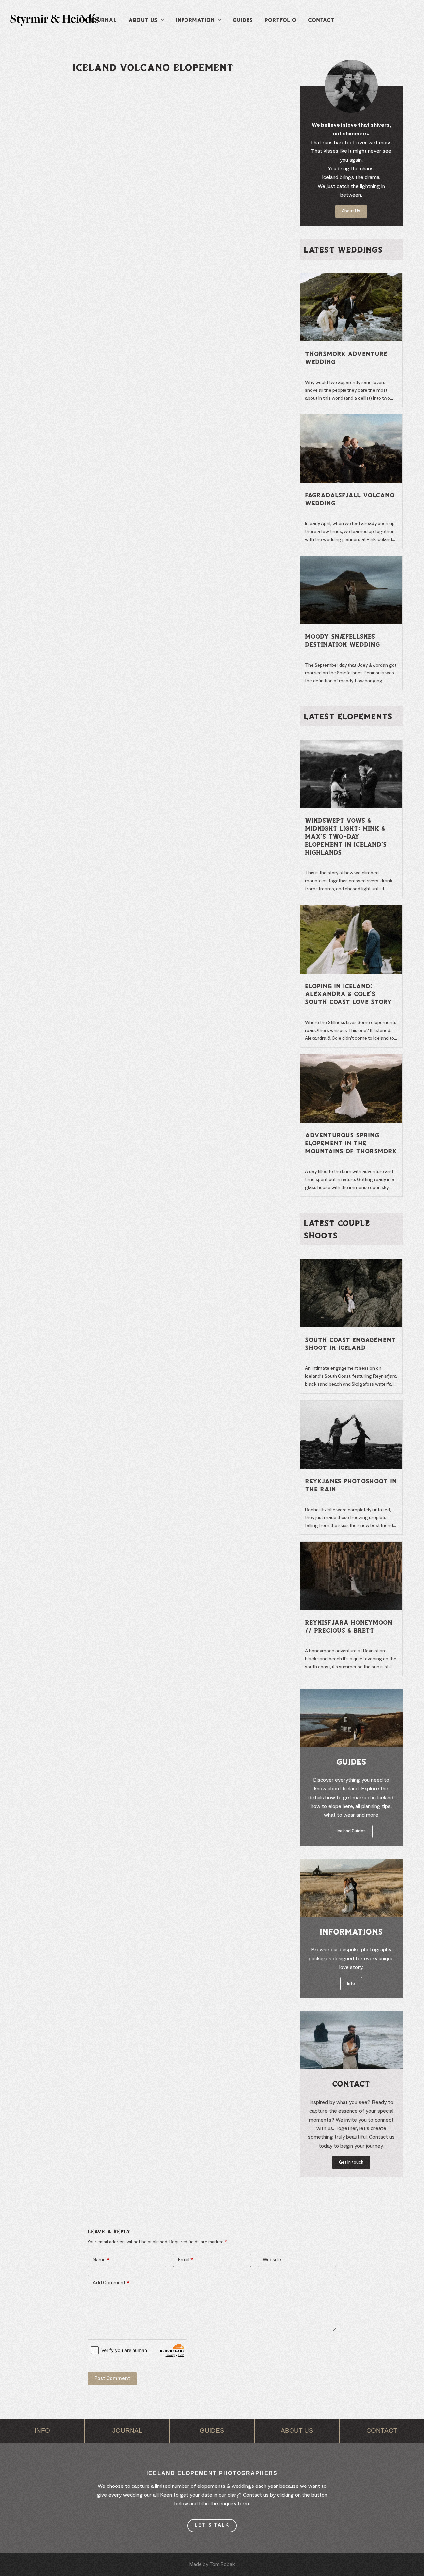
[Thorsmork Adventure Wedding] (351, 277)
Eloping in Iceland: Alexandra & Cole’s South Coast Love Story (348, 994)
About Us (143, 20)
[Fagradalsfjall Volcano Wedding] (351, 419)
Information (195, 20)
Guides (243, 20)
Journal (103, 20)
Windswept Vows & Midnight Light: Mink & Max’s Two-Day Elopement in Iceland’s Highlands (346, 836)
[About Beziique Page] (42, 2431)
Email (185, 2260)
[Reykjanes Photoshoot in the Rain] (351, 1405)
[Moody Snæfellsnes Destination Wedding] (351, 560)
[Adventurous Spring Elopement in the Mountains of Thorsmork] (351, 1059)
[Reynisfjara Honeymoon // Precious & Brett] (351, 1546)
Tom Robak (222, 2565)
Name (101, 2260)
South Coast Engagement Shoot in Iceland (350, 1344)
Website (272, 2260)
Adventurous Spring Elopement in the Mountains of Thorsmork (351, 1143)
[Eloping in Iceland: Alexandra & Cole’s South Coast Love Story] (351, 910)
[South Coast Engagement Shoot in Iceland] (351, 1263)
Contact (321, 20)
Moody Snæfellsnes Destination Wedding (342, 640)
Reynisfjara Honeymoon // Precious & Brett (349, 1626)
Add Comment (111, 2283)
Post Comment (112, 2379)
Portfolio (280, 20)
